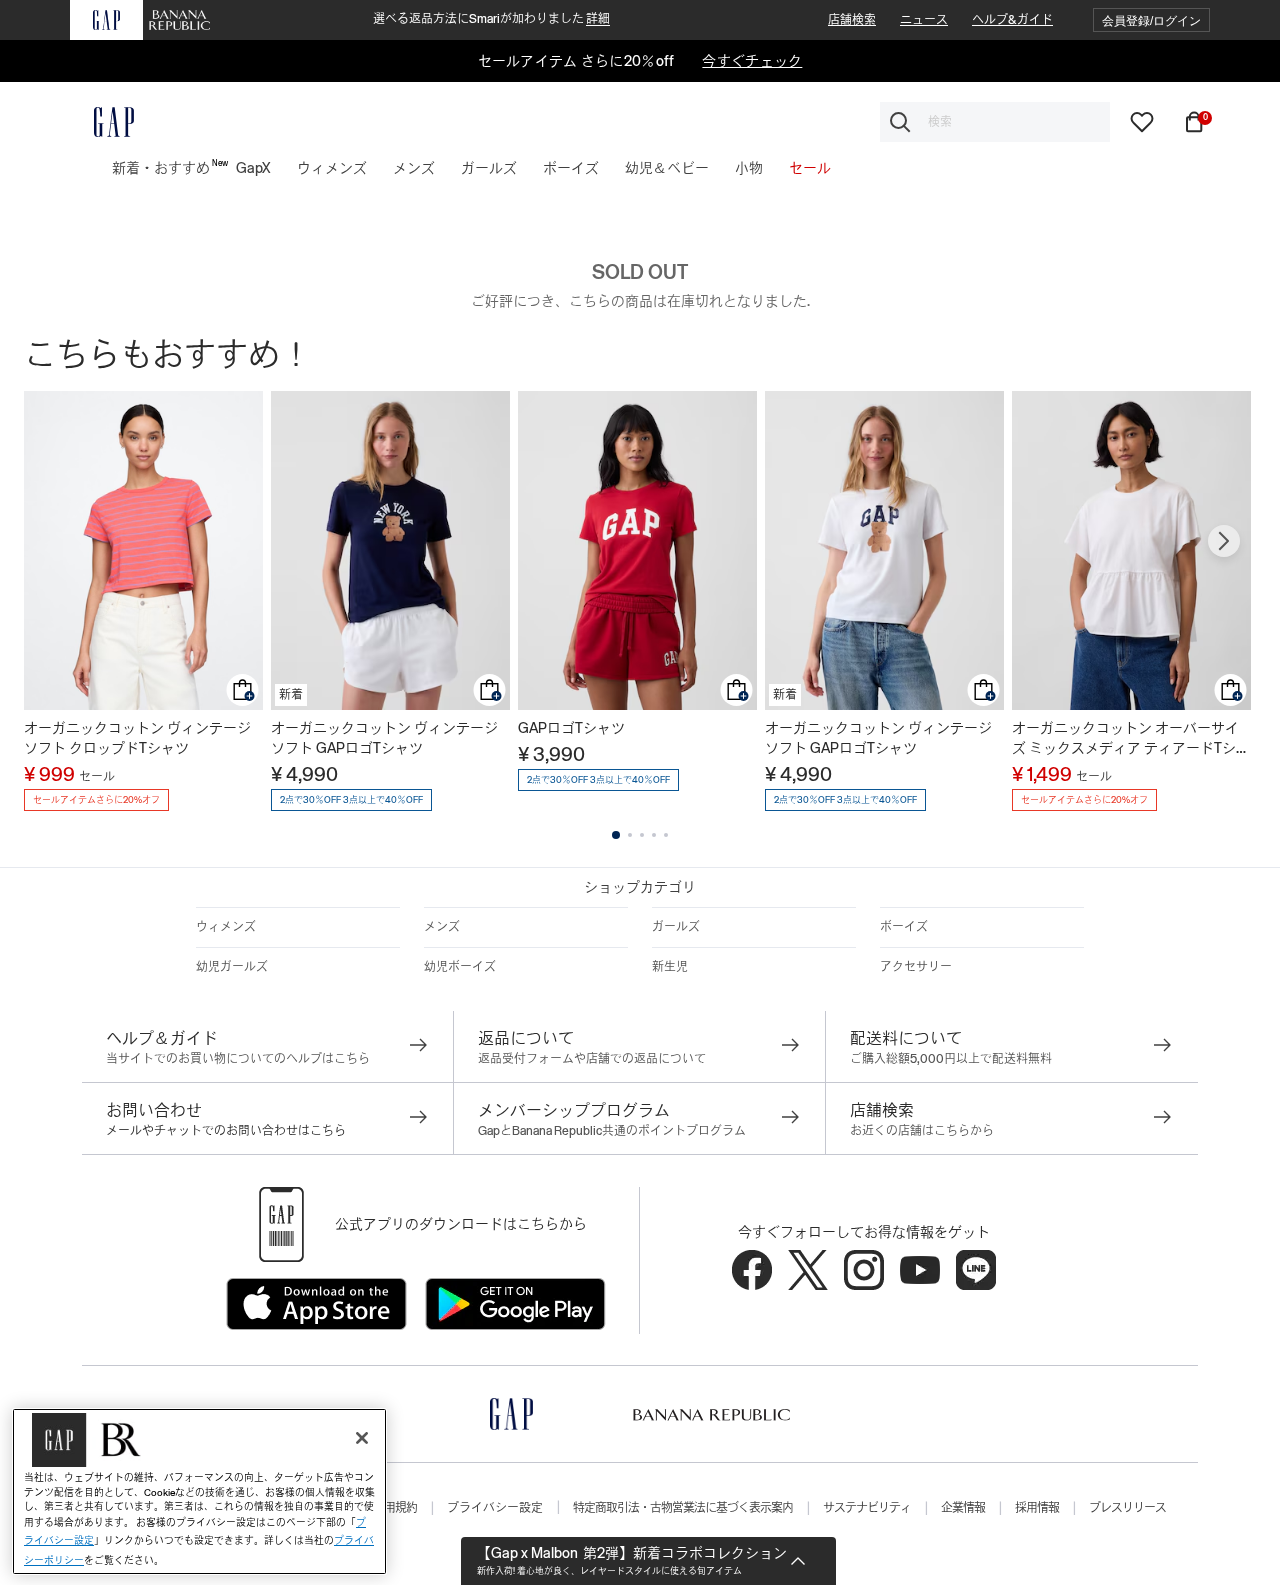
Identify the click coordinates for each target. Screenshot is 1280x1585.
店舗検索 (852, 20)
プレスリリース (1127, 1508)
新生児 (670, 967)
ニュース (924, 20)
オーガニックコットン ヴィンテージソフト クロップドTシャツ (137, 738)
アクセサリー (916, 967)
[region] (199, 1491)
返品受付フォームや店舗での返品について (592, 1059)
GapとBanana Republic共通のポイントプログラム (612, 1131)
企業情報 (963, 1508)
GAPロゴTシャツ (571, 728)
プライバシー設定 (495, 1508)
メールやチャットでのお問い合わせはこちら (226, 1131)
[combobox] (995, 122)
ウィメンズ (226, 927)
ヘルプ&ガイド (1012, 20)
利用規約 (395, 1508)
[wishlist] (1142, 121)
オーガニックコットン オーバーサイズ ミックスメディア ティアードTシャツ (1131, 739)
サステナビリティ (867, 1508)
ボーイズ (904, 927)
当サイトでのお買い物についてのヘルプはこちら (238, 1059)
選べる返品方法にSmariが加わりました (491, 19)
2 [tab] (630, 835)
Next (1224, 541)
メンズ (442, 927)
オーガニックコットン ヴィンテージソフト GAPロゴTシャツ (384, 738)
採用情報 (1037, 1508)
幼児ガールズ (232, 967)
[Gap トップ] (102, 122)
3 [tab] (642, 835)
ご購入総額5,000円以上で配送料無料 (951, 1059)
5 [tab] (666, 835)
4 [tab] (654, 835)
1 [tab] (616, 835)
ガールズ (676, 927)
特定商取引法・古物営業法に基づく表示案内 (683, 1508)
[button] (1151, 20)
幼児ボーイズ (460, 967)
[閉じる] (362, 1438)
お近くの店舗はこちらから (922, 1131)
